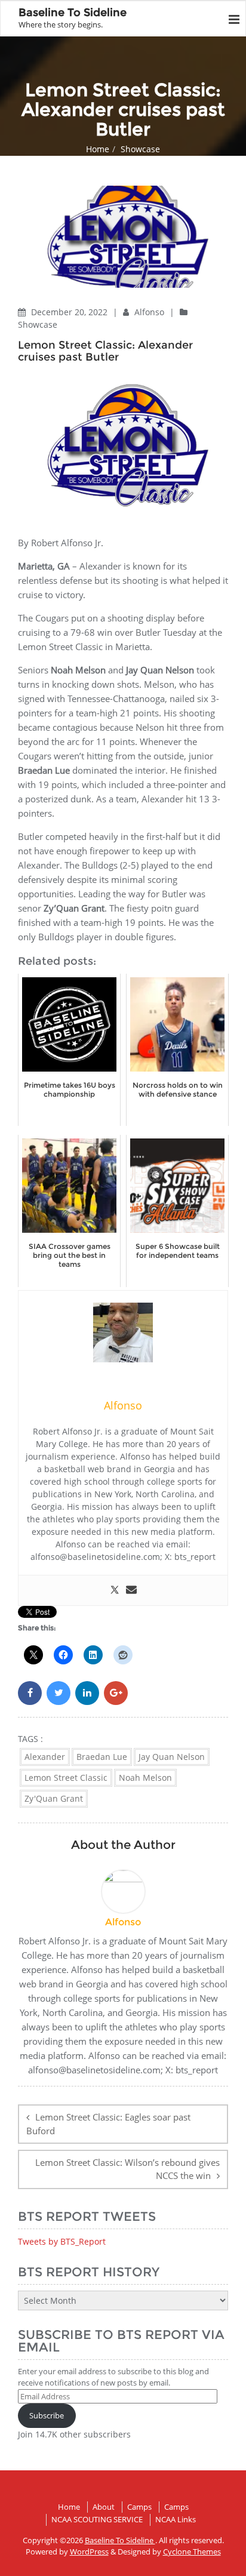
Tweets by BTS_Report (62, 2241)
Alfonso (150, 312)
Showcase (140, 149)
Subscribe (47, 2415)
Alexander (45, 1757)
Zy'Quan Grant (54, 1798)
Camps (139, 2507)
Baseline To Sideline (120, 2540)
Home (98, 149)
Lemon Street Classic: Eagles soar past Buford (108, 2124)
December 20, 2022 (70, 312)
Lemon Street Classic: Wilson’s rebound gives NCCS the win (127, 2169)
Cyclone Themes (192, 2552)
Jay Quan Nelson (172, 1757)
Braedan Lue (102, 1757)
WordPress (89, 2552)
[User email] (131, 1590)
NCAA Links (176, 2519)
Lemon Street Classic (66, 1778)
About (104, 2507)
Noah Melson (145, 1778)
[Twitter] (115, 1590)
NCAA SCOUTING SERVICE (97, 2519)
